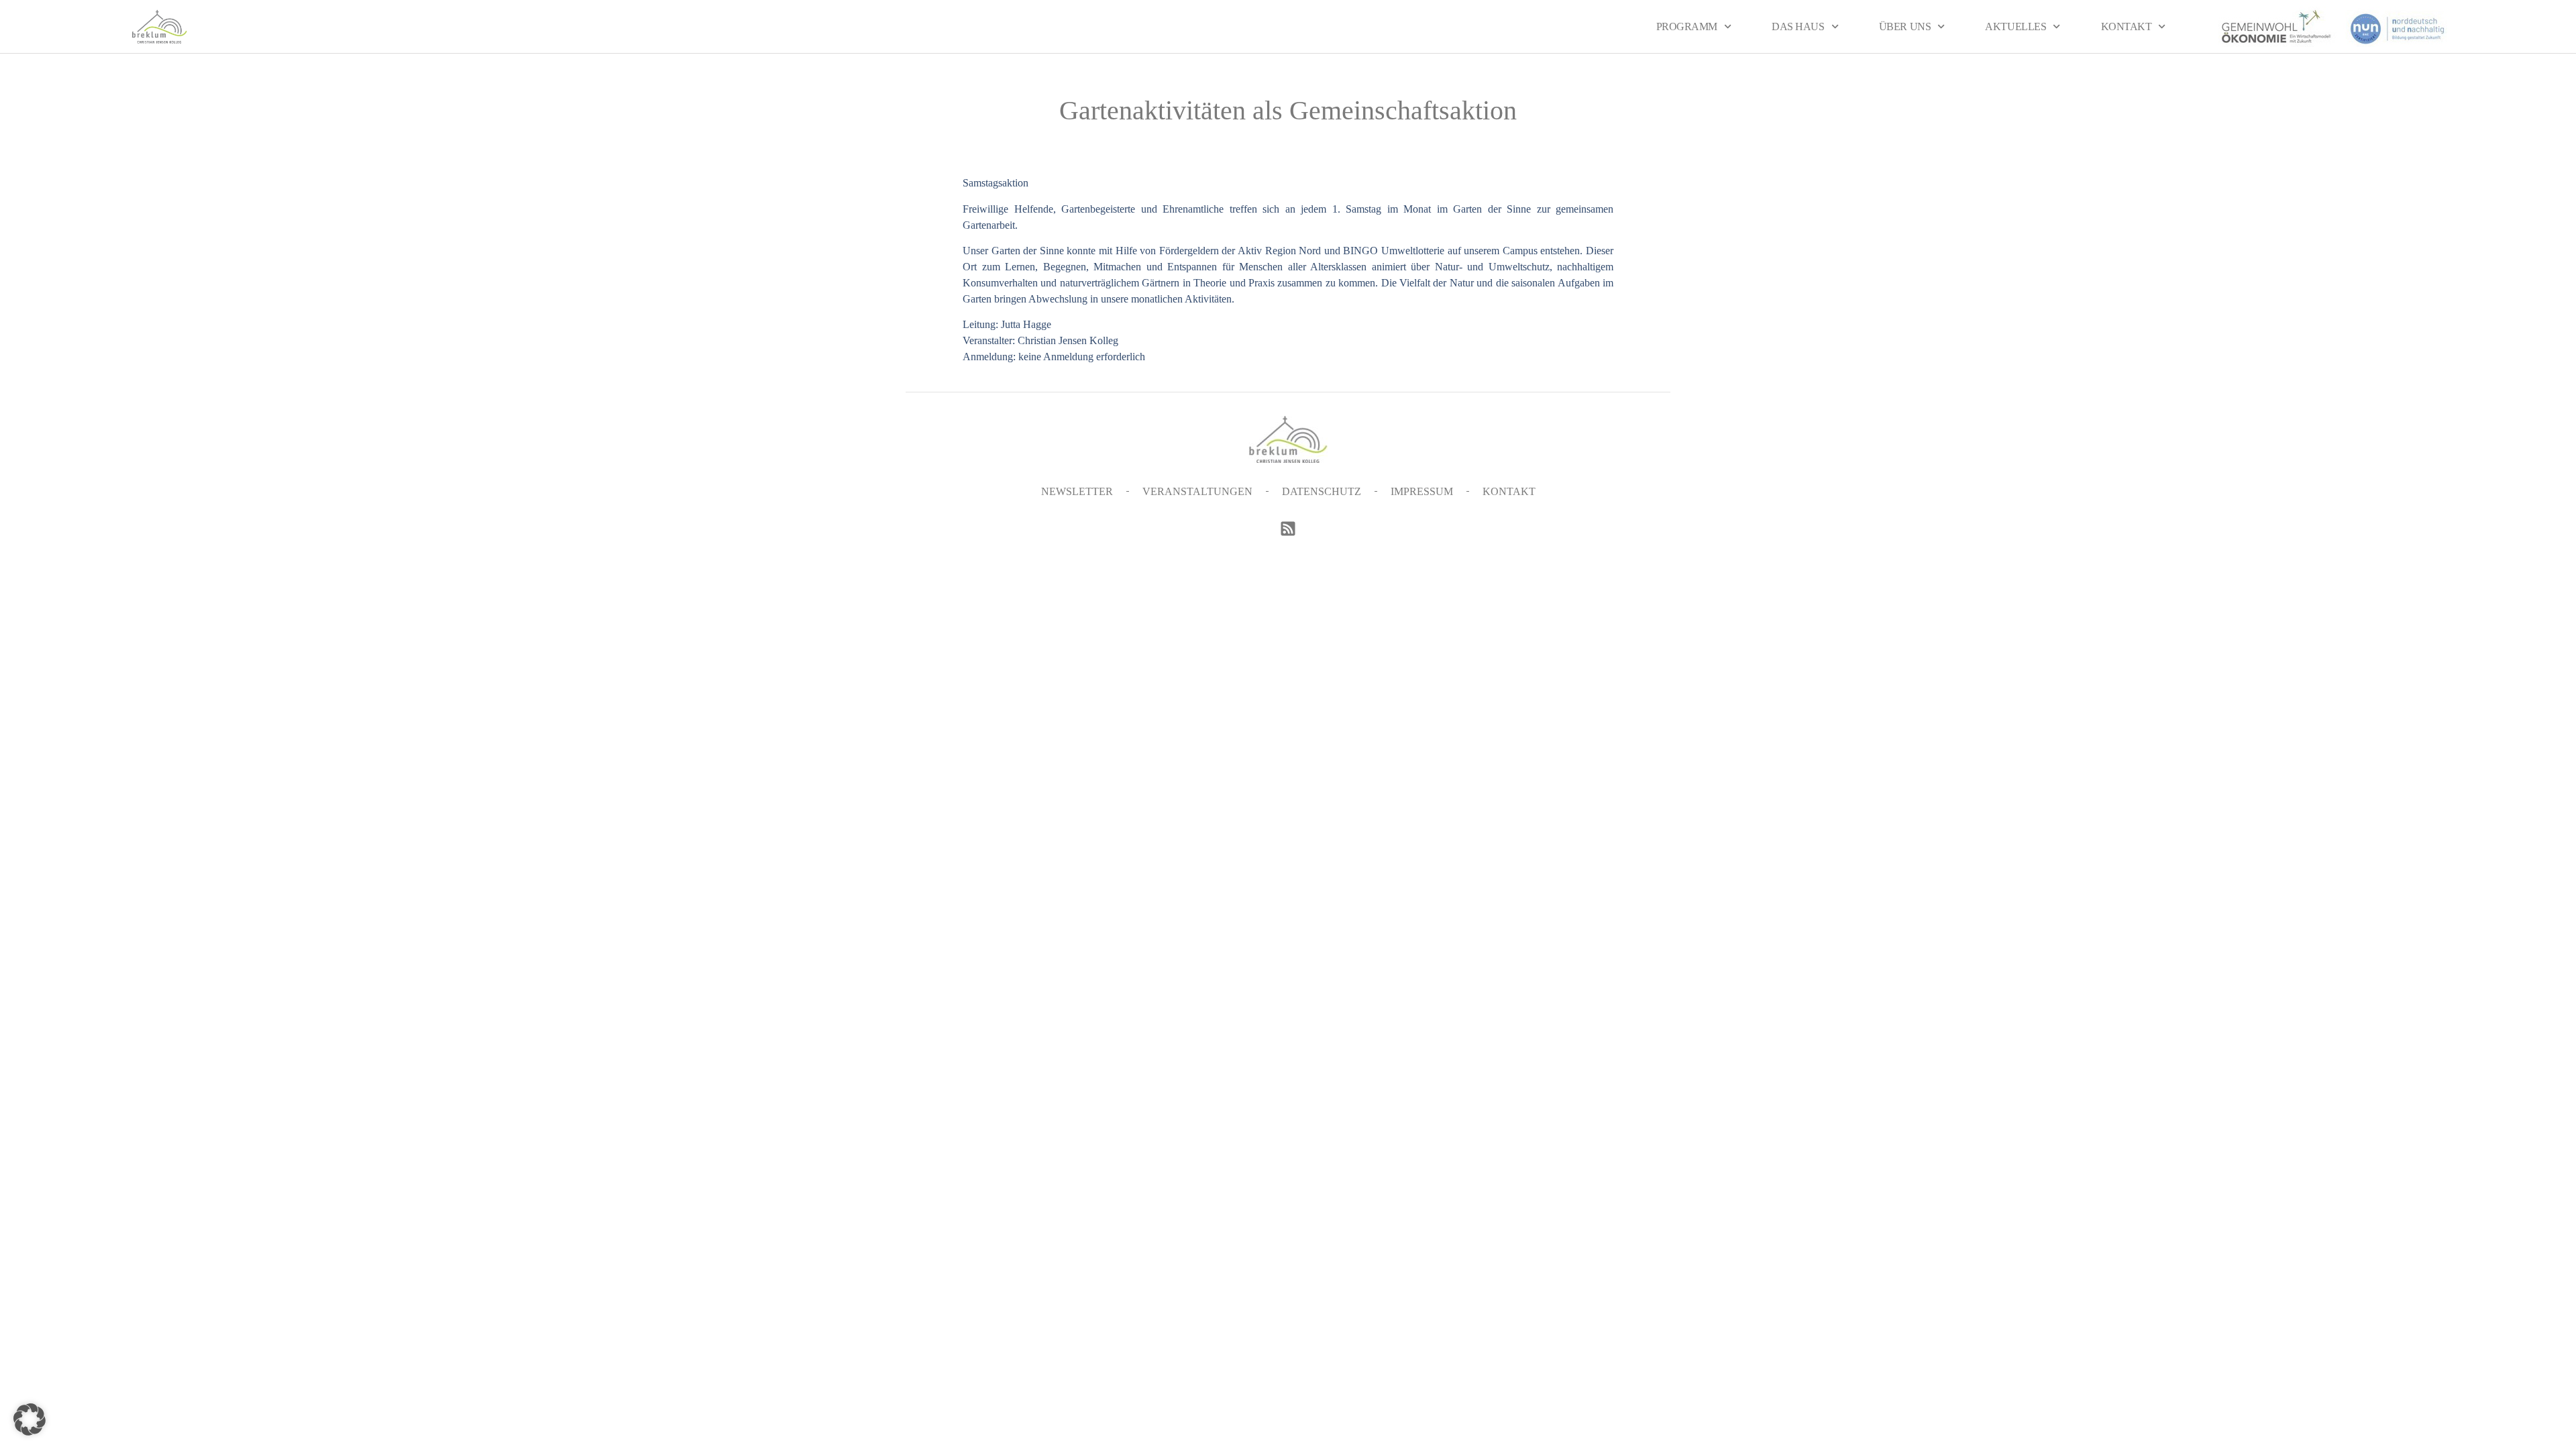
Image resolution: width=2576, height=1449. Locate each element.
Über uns (1905, 26)
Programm (1687, 26)
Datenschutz (1322, 491)
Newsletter (1077, 491)
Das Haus (1798, 26)
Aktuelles (2016, 26)
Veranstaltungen (1197, 491)
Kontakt (2127, 26)
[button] (30, 1419)
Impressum (1422, 491)
